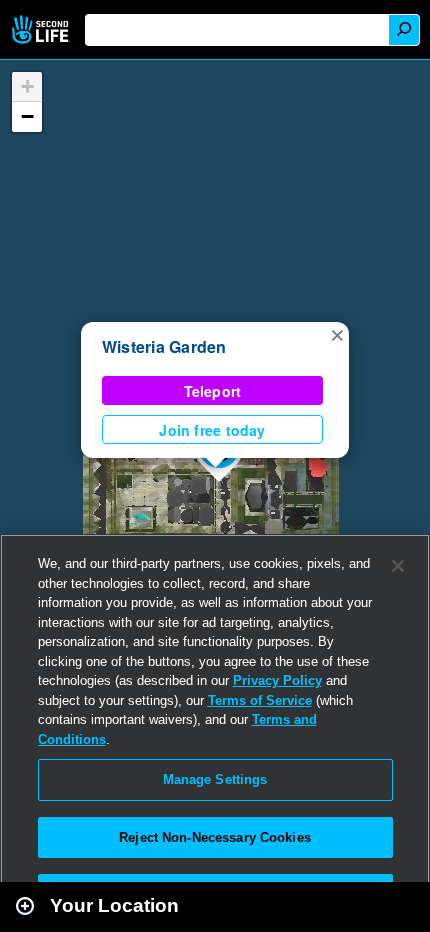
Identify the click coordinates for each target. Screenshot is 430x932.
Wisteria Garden (164, 346)
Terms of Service (260, 700)
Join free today (212, 430)
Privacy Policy (277, 680)
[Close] (398, 566)
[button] (337, 334)
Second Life (42, 29)
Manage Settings (215, 779)
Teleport (213, 391)
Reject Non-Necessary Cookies (215, 837)
